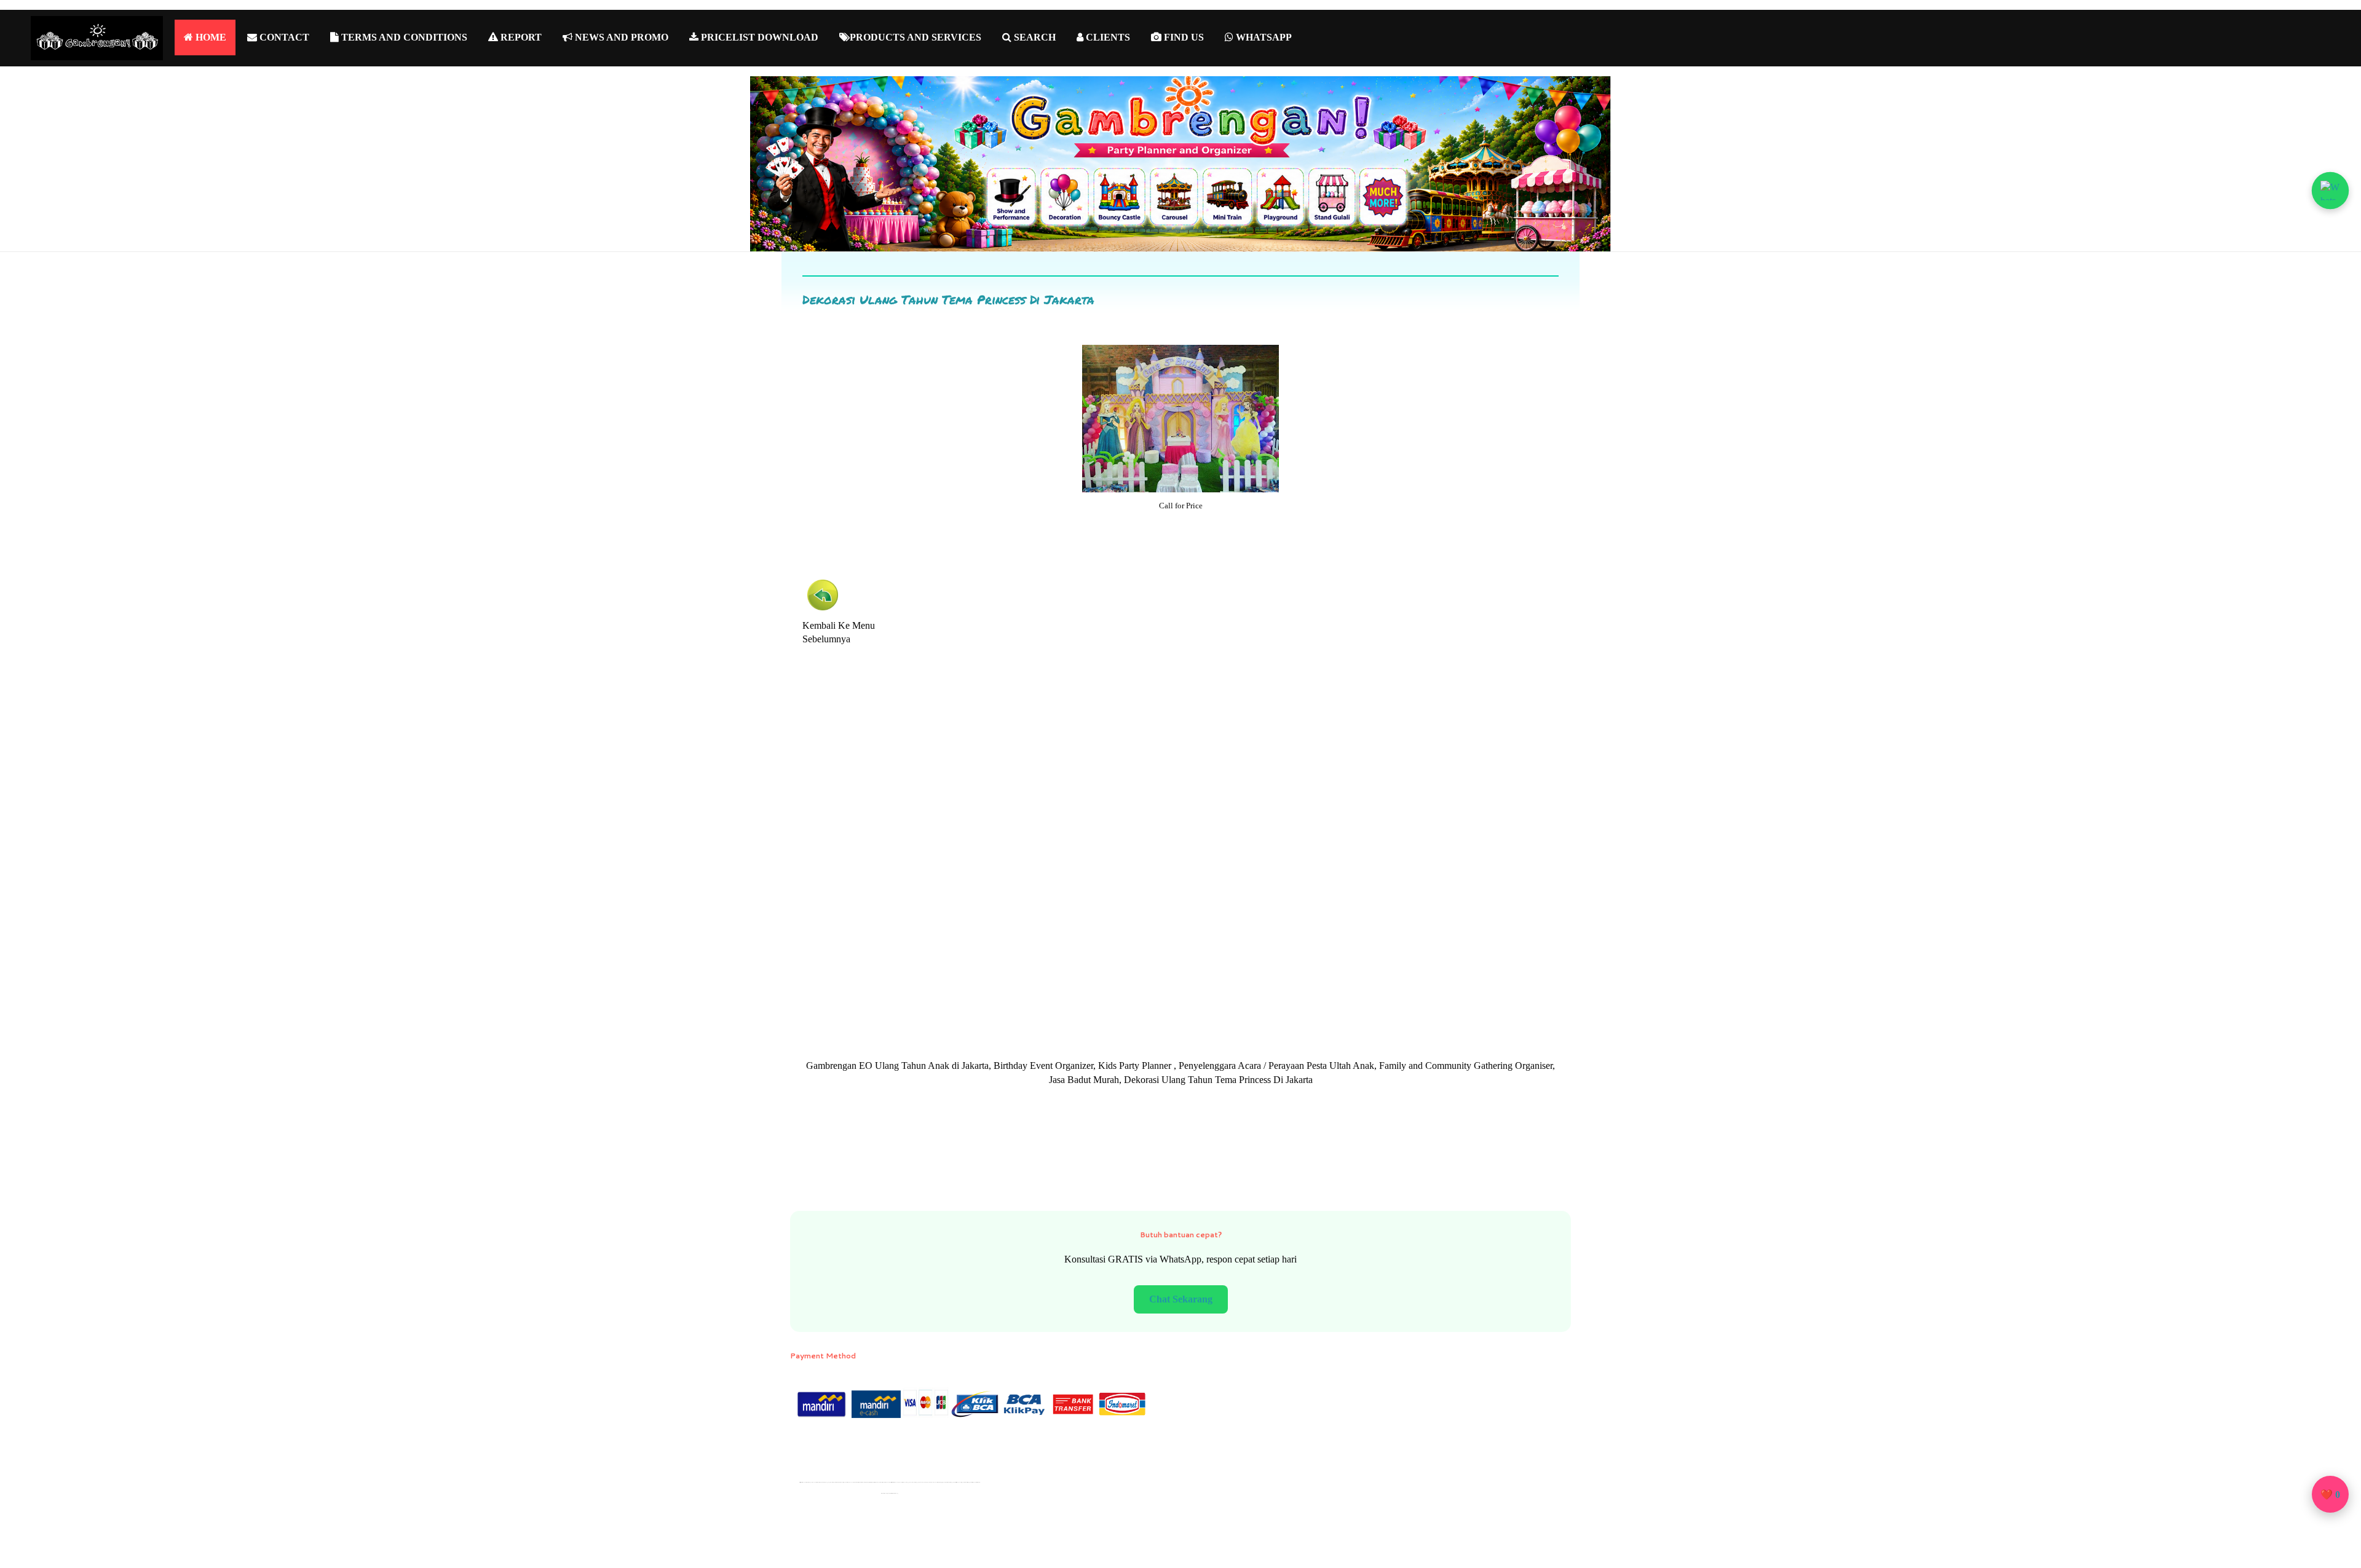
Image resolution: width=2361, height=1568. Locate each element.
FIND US (1183, 37)
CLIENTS (1107, 37)
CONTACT (283, 37)
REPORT (520, 37)
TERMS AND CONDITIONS (403, 37)
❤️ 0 (2330, 1495)
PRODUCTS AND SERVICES (916, 37)
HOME (210, 37)
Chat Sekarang (1181, 1299)
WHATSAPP (1263, 37)
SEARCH (1034, 37)
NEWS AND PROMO (620, 37)
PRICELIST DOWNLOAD (758, 37)
